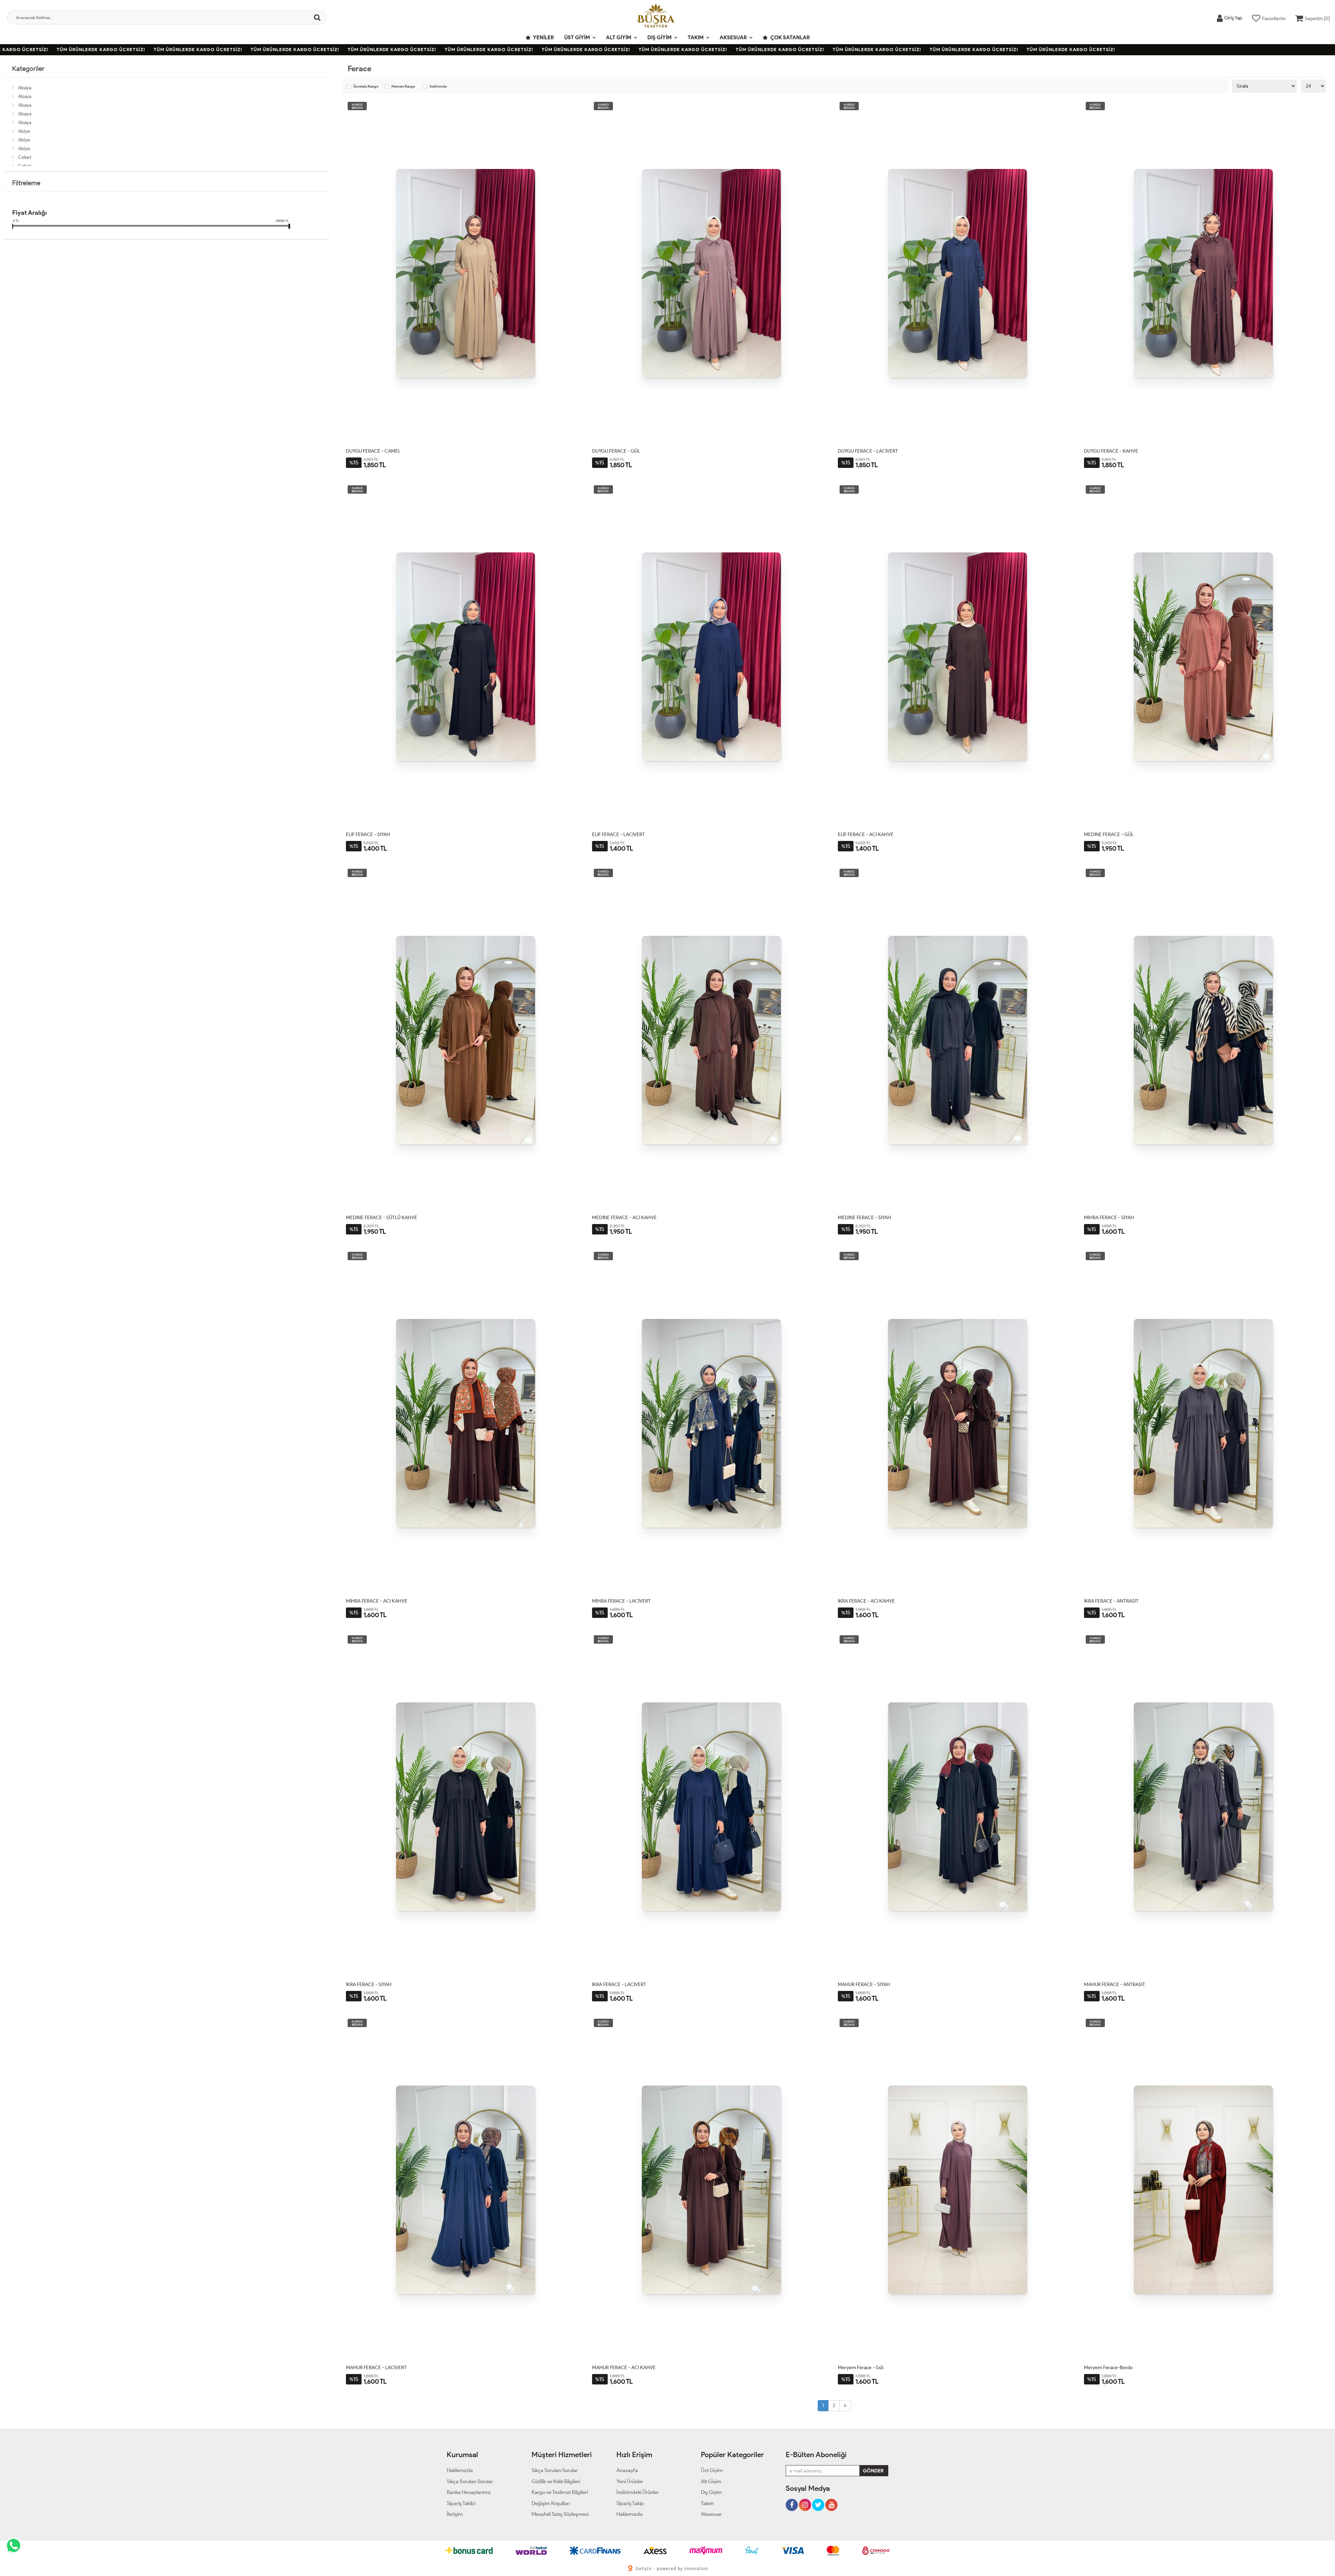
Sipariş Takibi (461, 2503)
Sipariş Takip (630, 2503)
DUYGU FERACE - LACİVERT (868, 451)
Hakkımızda (460, 2470)
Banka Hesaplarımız (469, 2492)
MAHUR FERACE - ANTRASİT (1115, 1984)
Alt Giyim (619, 38)
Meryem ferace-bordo (1108, 2368)
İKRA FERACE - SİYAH (369, 1984)
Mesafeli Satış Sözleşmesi (560, 2514)
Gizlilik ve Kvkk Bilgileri (556, 2481)
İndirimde (438, 87)
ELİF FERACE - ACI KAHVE (866, 835)
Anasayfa (627, 2470)
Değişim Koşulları (551, 2503)
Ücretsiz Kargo (366, 87)
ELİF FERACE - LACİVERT (618, 835)
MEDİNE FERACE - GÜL (1109, 835)
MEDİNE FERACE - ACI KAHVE (624, 1218)
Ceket (25, 157)
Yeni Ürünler (630, 2481)
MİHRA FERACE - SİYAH (1109, 1218)
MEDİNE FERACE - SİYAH (864, 1218)
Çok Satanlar (790, 38)
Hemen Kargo (403, 87)
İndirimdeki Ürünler (638, 2492)
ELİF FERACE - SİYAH (368, 835)
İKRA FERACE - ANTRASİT (1111, 1601)
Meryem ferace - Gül (861, 2368)
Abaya (25, 88)
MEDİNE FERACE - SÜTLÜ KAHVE (382, 1218)
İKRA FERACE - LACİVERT (619, 1984)
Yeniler (543, 38)
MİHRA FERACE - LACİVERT (621, 1601)
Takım (696, 38)
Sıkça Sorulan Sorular (470, 2481)
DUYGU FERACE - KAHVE (1111, 451)
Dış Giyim (660, 38)
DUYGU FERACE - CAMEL (373, 451)
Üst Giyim (577, 38)
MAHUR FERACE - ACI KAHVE (624, 2368)
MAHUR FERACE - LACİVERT (376, 2368)
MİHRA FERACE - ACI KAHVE (377, 1601)
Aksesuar (733, 38)
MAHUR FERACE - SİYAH (864, 1984)
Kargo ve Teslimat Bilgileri (560, 2492)
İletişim (455, 2514)
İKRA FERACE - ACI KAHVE (866, 1601)
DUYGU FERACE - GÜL (616, 451)
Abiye (24, 131)
